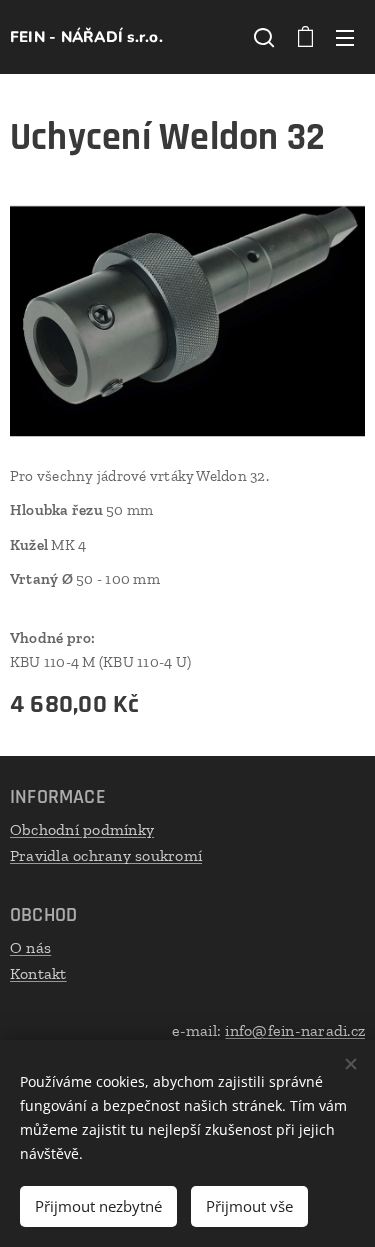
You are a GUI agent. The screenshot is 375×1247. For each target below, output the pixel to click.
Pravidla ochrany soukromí (106, 855)
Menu (345, 37)
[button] (264, 37)
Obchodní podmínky (82, 829)
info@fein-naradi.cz (295, 1030)
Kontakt (38, 973)
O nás (30, 947)
